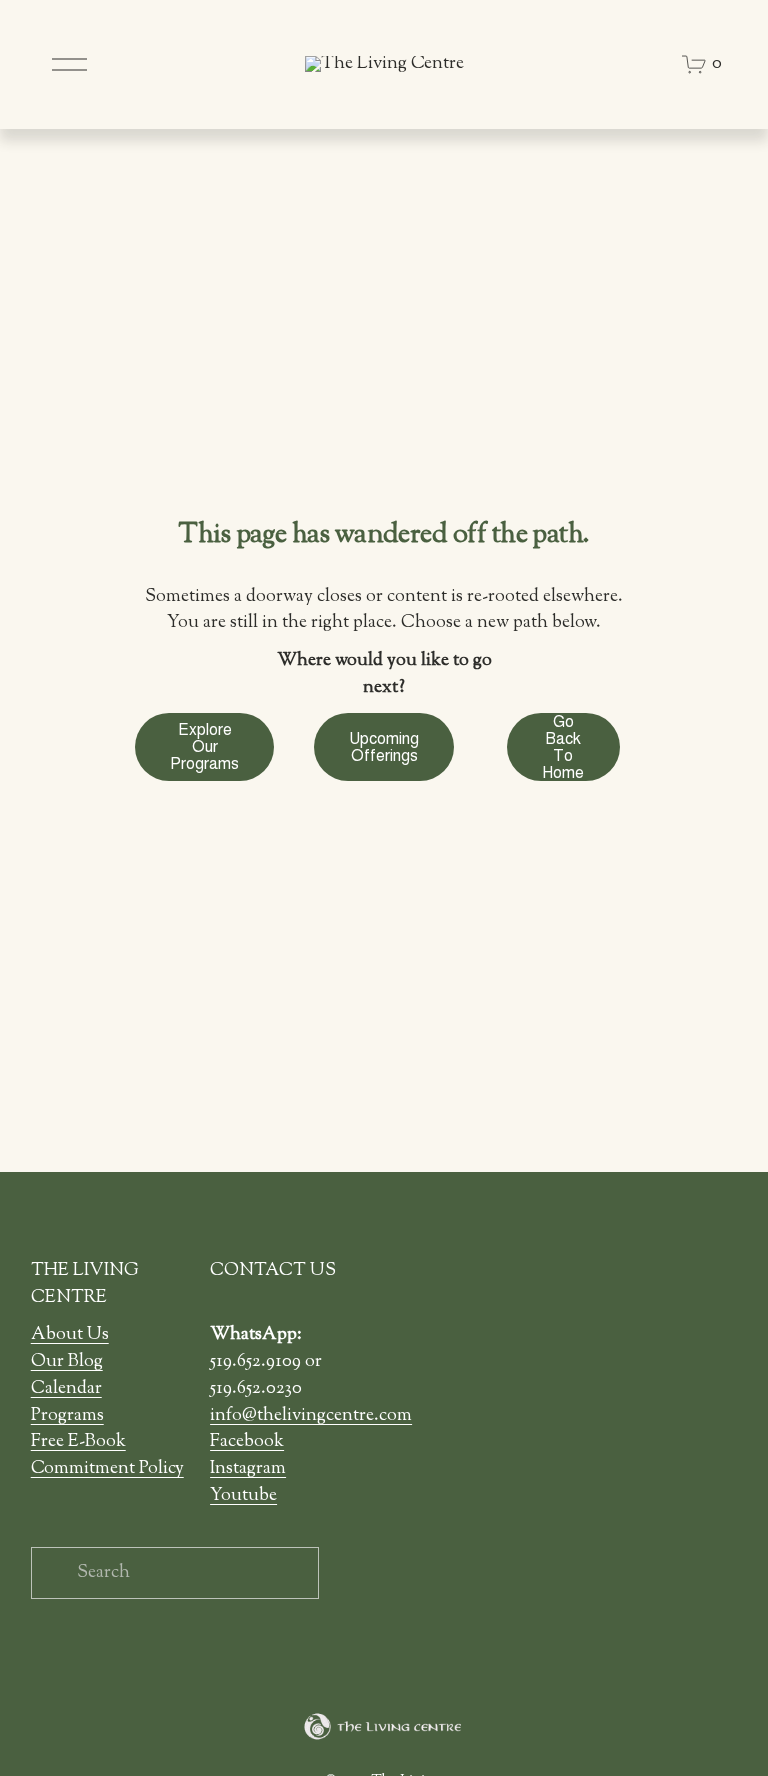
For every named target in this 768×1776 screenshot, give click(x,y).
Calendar (66, 1389)
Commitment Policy (107, 1469)
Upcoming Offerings (384, 747)
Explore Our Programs (204, 746)
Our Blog (67, 1362)
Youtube (243, 1496)
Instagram (248, 1469)
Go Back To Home (563, 747)
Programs (67, 1416)
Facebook (247, 1442)
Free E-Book (78, 1442)
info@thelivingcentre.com (311, 1416)
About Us (70, 1335)
